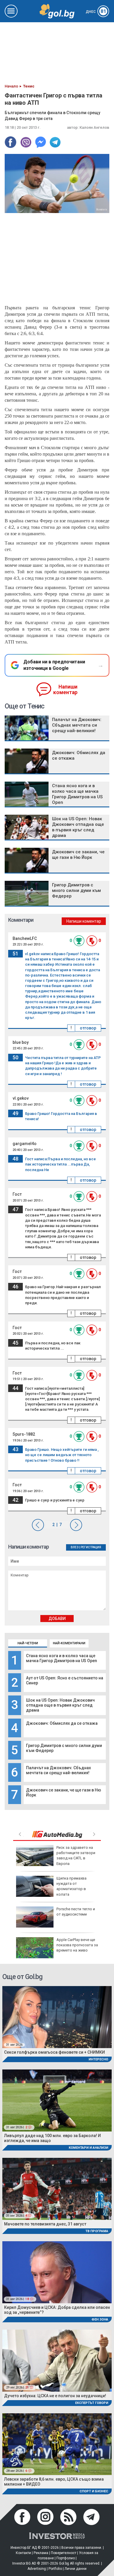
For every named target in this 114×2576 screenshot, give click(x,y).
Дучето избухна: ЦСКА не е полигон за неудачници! (55, 2396)
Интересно (98, 2059)
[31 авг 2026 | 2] (57, 2100)
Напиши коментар (65, 690)
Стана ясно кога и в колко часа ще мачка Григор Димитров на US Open (62, 1658)
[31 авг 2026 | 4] (57, 2188)
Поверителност (64, 2553)
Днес (96, 12)
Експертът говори (92, 2403)
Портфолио (66, 2558)
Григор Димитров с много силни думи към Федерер (76, 890)
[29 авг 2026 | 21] (57, 2360)
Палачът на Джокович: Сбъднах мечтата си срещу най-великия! (58, 1770)
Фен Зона (100, 2320)
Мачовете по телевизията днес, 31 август (45, 2224)
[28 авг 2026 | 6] (57, 2444)
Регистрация (91, 1547)
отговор (88, 1028)
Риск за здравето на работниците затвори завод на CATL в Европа (76, 1856)
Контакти (23, 2553)
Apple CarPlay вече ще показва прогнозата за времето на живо (77, 1945)
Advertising (37, 2569)
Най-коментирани (69, 1643)
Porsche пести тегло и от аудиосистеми (76, 1912)
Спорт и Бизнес (94, 2491)
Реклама (41, 2553)
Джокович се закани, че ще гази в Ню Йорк (78, 855)
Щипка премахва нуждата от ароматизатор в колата (71, 1886)
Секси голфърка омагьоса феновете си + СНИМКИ (55, 2052)
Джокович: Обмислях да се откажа (62, 1723)
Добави (57, 1619)
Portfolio (55, 2569)
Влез (75, 1547)
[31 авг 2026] (57, 2017)
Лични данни (76, 2569)
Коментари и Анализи (88, 2148)
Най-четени (28, 1643)
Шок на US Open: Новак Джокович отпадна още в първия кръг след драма (60, 1705)
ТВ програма (97, 2231)
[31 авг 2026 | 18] (57, 2272)
